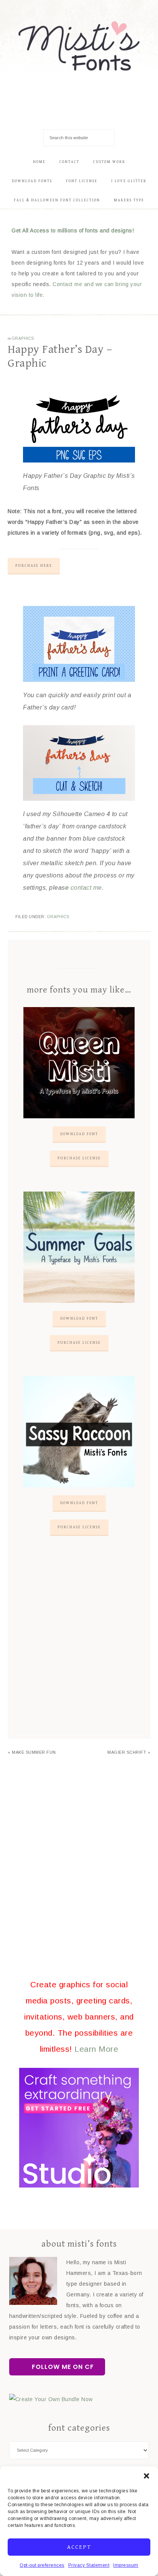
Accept (79, 2547)
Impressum (126, 2565)
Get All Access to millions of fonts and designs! (73, 230)
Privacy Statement (89, 2565)
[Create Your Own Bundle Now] (51, 2399)
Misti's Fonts (79, 46)
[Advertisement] (79, 1644)
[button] (146, 2476)
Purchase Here (34, 566)
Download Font (79, 1134)
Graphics (23, 338)
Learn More (96, 2049)
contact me (86, 888)
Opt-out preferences (42, 2565)
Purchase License (79, 1158)
